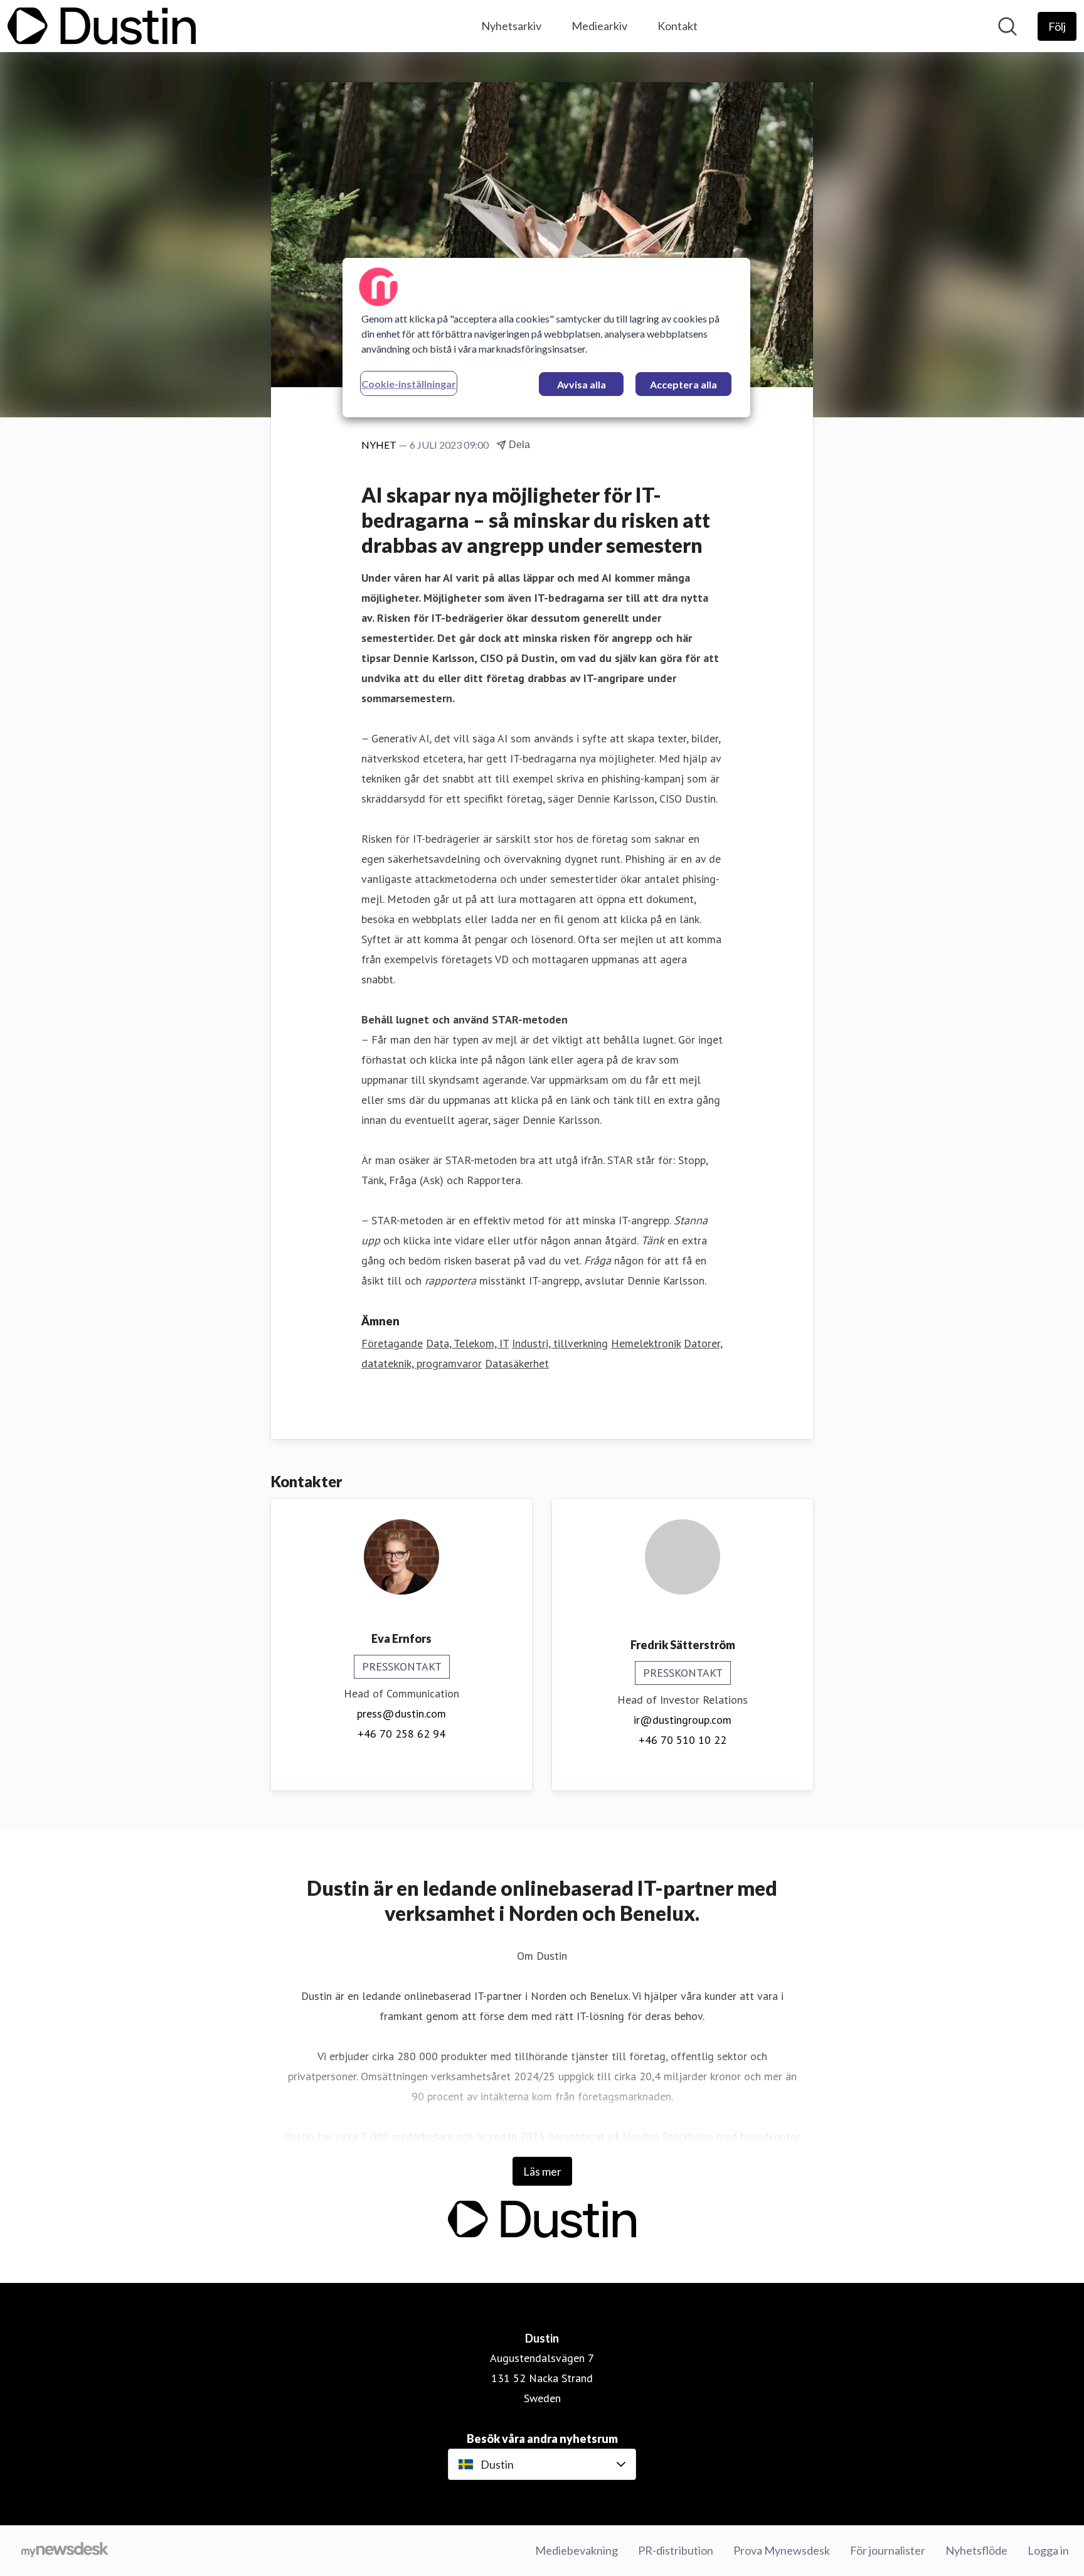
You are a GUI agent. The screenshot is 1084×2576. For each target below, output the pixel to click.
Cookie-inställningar (409, 384)
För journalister (888, 2550)
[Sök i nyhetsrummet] (1007, 26)
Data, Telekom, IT (467, 1343)
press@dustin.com (401, 1713)
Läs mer (542, 2171)
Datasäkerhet (517, 1363)
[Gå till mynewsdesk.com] (65, 2551)
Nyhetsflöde (976, 2550)
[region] (546, 338)
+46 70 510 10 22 (683, 1740)
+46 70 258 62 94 (401, 1734)
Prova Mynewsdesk (782, 2550)
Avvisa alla (582, 384)
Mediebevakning (577, 2550)
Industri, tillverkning (560, 1343)
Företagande (392, 1343)
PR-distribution (676, 2550)
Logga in (1048, 2550)
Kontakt (677, 26)
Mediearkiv (599, 26)
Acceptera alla (683, 384)
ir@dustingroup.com (683, 1720)
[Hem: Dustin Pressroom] (102, 26)
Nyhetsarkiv (511, 26)
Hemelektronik (646, 1343)
